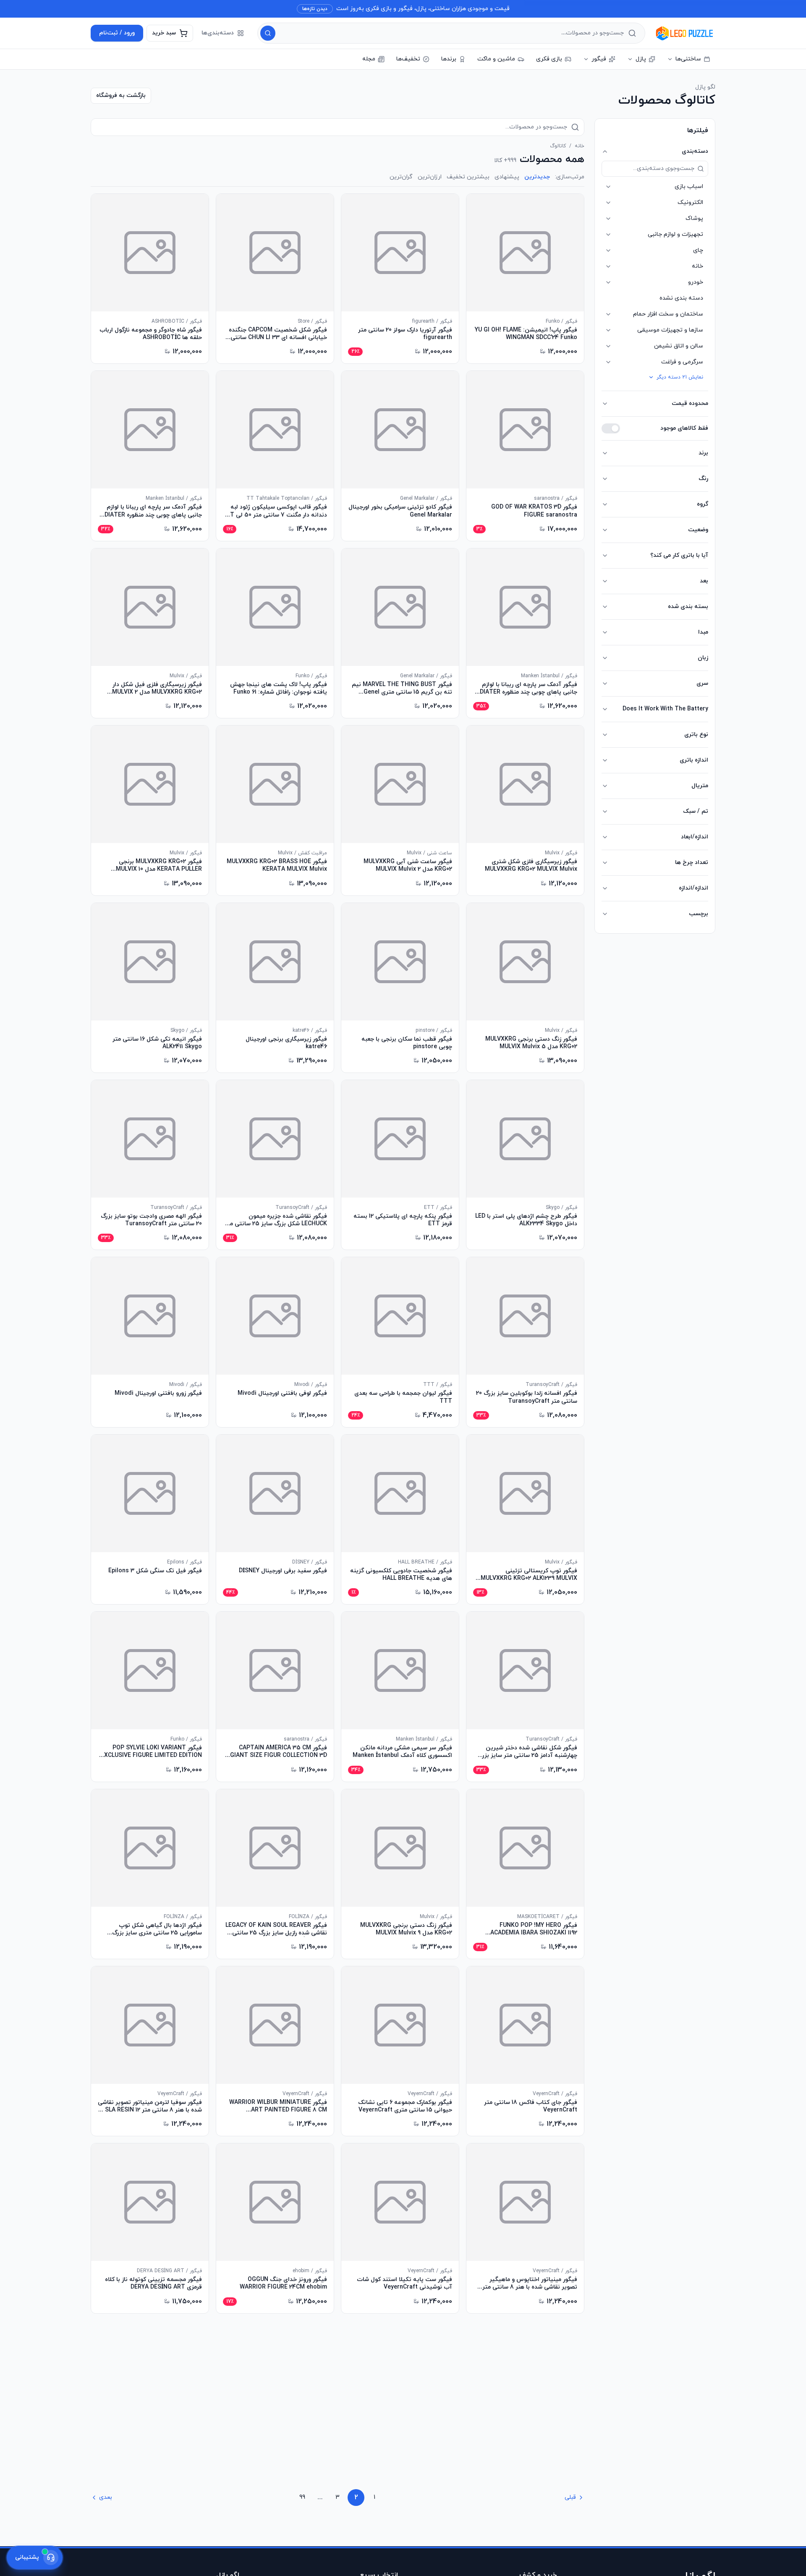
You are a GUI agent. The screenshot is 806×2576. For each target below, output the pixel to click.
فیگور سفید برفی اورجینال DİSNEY (283, 1571)
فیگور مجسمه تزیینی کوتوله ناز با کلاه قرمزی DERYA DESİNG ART (153, 2284)
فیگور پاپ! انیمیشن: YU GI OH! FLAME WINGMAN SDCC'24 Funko (526, 334)
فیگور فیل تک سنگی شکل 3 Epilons (155, 1571)
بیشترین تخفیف (468, 177)
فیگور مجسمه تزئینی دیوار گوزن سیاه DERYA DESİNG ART (279, 2461)
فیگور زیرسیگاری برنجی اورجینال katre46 (286, 1043)
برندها (449, 59)
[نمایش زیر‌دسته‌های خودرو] (608, 282)
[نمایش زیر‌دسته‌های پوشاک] (608, 219)
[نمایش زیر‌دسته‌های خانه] (608, 266)
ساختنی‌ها (688, 59)
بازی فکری (549, 59)
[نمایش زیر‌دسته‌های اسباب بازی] (608, 187)
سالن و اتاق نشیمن (679, 346)
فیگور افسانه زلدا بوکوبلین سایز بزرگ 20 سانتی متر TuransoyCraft (527, 1397)
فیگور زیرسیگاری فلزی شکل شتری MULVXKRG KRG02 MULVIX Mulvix (531, 866)
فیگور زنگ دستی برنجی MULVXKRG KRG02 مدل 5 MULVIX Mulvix (531, 1043)
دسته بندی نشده (681, 298)
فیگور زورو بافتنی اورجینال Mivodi (158, 1394)
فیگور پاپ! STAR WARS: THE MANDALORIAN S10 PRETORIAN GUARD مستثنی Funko (409, 2461)
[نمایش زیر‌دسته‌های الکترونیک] (608, 203)
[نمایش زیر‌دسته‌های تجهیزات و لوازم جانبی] (608, 235)
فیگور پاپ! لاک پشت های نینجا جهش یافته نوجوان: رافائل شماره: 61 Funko (279, 689)
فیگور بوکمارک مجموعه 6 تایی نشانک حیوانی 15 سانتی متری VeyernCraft (405, 2106)
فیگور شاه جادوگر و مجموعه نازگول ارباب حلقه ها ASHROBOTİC (151, 334)
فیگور (599, 59)
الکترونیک (690, 202)
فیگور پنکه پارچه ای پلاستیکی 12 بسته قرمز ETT (403, 1220)
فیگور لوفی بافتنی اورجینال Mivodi (282, 1394)
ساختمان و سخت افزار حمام (668, 314)
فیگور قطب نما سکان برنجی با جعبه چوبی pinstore (407, 1043)
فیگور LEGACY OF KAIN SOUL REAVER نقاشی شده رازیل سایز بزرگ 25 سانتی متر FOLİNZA (276, 1929)
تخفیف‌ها (408, 59)
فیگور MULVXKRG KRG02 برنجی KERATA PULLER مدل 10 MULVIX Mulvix (159, 866)
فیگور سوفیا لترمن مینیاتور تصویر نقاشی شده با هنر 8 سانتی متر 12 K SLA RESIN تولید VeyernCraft (150, 2106)
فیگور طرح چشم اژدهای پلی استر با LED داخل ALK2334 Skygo (526, 1220)
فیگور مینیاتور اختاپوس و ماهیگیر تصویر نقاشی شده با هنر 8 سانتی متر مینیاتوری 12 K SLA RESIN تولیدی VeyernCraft (530, 2284)
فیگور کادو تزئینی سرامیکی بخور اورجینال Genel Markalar (400, 511)
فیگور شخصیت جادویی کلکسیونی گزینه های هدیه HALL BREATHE (401, 1575)
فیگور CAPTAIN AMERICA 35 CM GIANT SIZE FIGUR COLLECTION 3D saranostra (279, 1752)
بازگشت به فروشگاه (121, 95)
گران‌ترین (401, 177)
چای (698, 250)
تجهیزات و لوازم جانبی (675, 234)
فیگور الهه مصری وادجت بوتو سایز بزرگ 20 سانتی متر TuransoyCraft (151, 1220)
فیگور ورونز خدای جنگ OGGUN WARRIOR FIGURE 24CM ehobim (283, 2284)
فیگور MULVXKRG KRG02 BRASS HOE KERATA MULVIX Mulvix (277, 866)
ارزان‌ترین (430, 177)
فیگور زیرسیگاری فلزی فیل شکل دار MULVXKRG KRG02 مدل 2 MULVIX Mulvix (157, 689)
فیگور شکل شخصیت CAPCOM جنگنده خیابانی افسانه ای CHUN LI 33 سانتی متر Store (278, 334)
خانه (697, 266)
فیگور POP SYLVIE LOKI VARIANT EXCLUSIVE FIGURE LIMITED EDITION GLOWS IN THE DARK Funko (151, 1752)
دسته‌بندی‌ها (218, 33)
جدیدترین (537, 177)
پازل (641, 59)
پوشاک (694, 218)
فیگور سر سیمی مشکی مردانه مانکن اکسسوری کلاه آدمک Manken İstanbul (402, 1752)
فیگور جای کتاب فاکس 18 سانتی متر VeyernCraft (531, 2106)
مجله (369, 59)
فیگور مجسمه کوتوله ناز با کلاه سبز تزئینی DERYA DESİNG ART (533, 2461)
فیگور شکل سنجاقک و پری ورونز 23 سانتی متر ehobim (157, 2461)
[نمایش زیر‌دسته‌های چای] (608, 251)
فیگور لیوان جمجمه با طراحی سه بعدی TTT (403, 1397)
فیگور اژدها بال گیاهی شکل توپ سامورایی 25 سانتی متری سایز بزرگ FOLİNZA (157, 1929)
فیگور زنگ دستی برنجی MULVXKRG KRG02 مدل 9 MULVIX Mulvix (406, 1929)
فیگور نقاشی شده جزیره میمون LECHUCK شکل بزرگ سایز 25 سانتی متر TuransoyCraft (276, 1220)
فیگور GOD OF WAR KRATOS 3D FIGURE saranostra (534, 511)
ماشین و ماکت (496, 59)
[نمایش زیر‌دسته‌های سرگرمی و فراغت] (608, 362)
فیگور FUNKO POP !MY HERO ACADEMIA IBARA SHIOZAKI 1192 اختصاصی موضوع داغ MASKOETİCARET (534, 1929)
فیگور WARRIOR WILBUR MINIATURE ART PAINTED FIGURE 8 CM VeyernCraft (278, 2106)
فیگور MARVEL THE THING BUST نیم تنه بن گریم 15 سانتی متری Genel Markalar (402, 689)
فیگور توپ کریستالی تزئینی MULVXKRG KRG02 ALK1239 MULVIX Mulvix (529, 1575)
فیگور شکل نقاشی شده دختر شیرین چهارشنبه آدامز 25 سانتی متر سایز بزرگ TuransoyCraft (527, 1752)
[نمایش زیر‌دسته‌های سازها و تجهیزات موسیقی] (608, 330)
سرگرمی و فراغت (682, 362)
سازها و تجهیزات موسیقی (670, 330)
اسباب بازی (689, 187)
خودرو (696, 282)
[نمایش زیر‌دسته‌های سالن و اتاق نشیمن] (608, 346)
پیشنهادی (507, 177)
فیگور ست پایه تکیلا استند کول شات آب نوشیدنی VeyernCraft (404, 2284)
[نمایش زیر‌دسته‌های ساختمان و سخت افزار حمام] (608, 314)
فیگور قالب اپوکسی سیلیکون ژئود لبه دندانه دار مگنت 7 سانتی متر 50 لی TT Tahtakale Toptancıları (276, 511)
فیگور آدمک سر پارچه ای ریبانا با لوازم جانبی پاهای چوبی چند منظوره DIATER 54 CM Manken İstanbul (153, 511)
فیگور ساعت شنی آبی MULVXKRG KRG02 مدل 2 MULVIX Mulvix (408, 866)
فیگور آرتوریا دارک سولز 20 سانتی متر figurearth (405, 334)
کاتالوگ (558, 146)
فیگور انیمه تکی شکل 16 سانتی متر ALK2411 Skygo (157, 1043)
